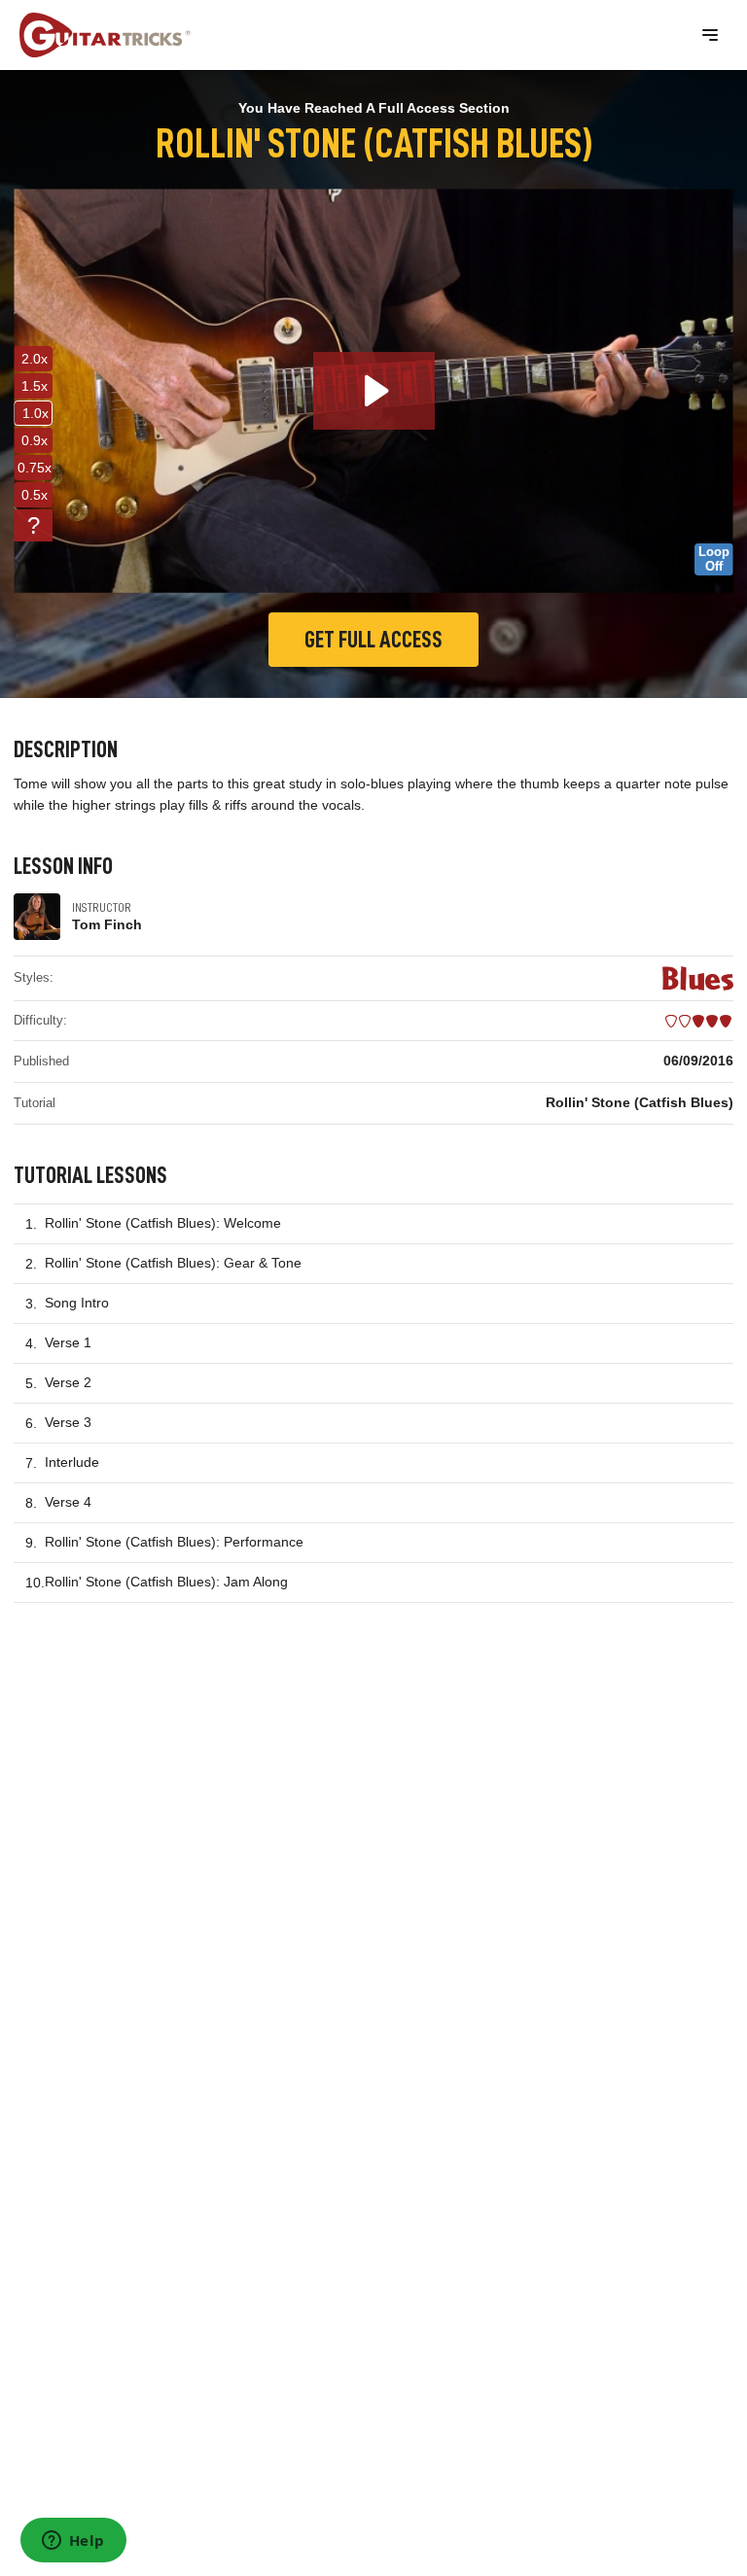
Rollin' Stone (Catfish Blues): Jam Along (166, 1582)
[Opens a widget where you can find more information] (73, 2542)
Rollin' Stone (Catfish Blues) (640, 1102)
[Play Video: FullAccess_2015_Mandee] (374, 391)
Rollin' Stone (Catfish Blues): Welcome (163, 1223)
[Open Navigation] (710, 35)
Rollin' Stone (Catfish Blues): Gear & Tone (173, 1263)
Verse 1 (68, 1342)
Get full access (373, 640)
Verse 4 (68, 1502)
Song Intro (77, 1303)
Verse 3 (68, 1422)
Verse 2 (68, 1382)
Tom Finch (107, 924)
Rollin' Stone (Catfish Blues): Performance (174, 1542)
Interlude (72, 1462)
